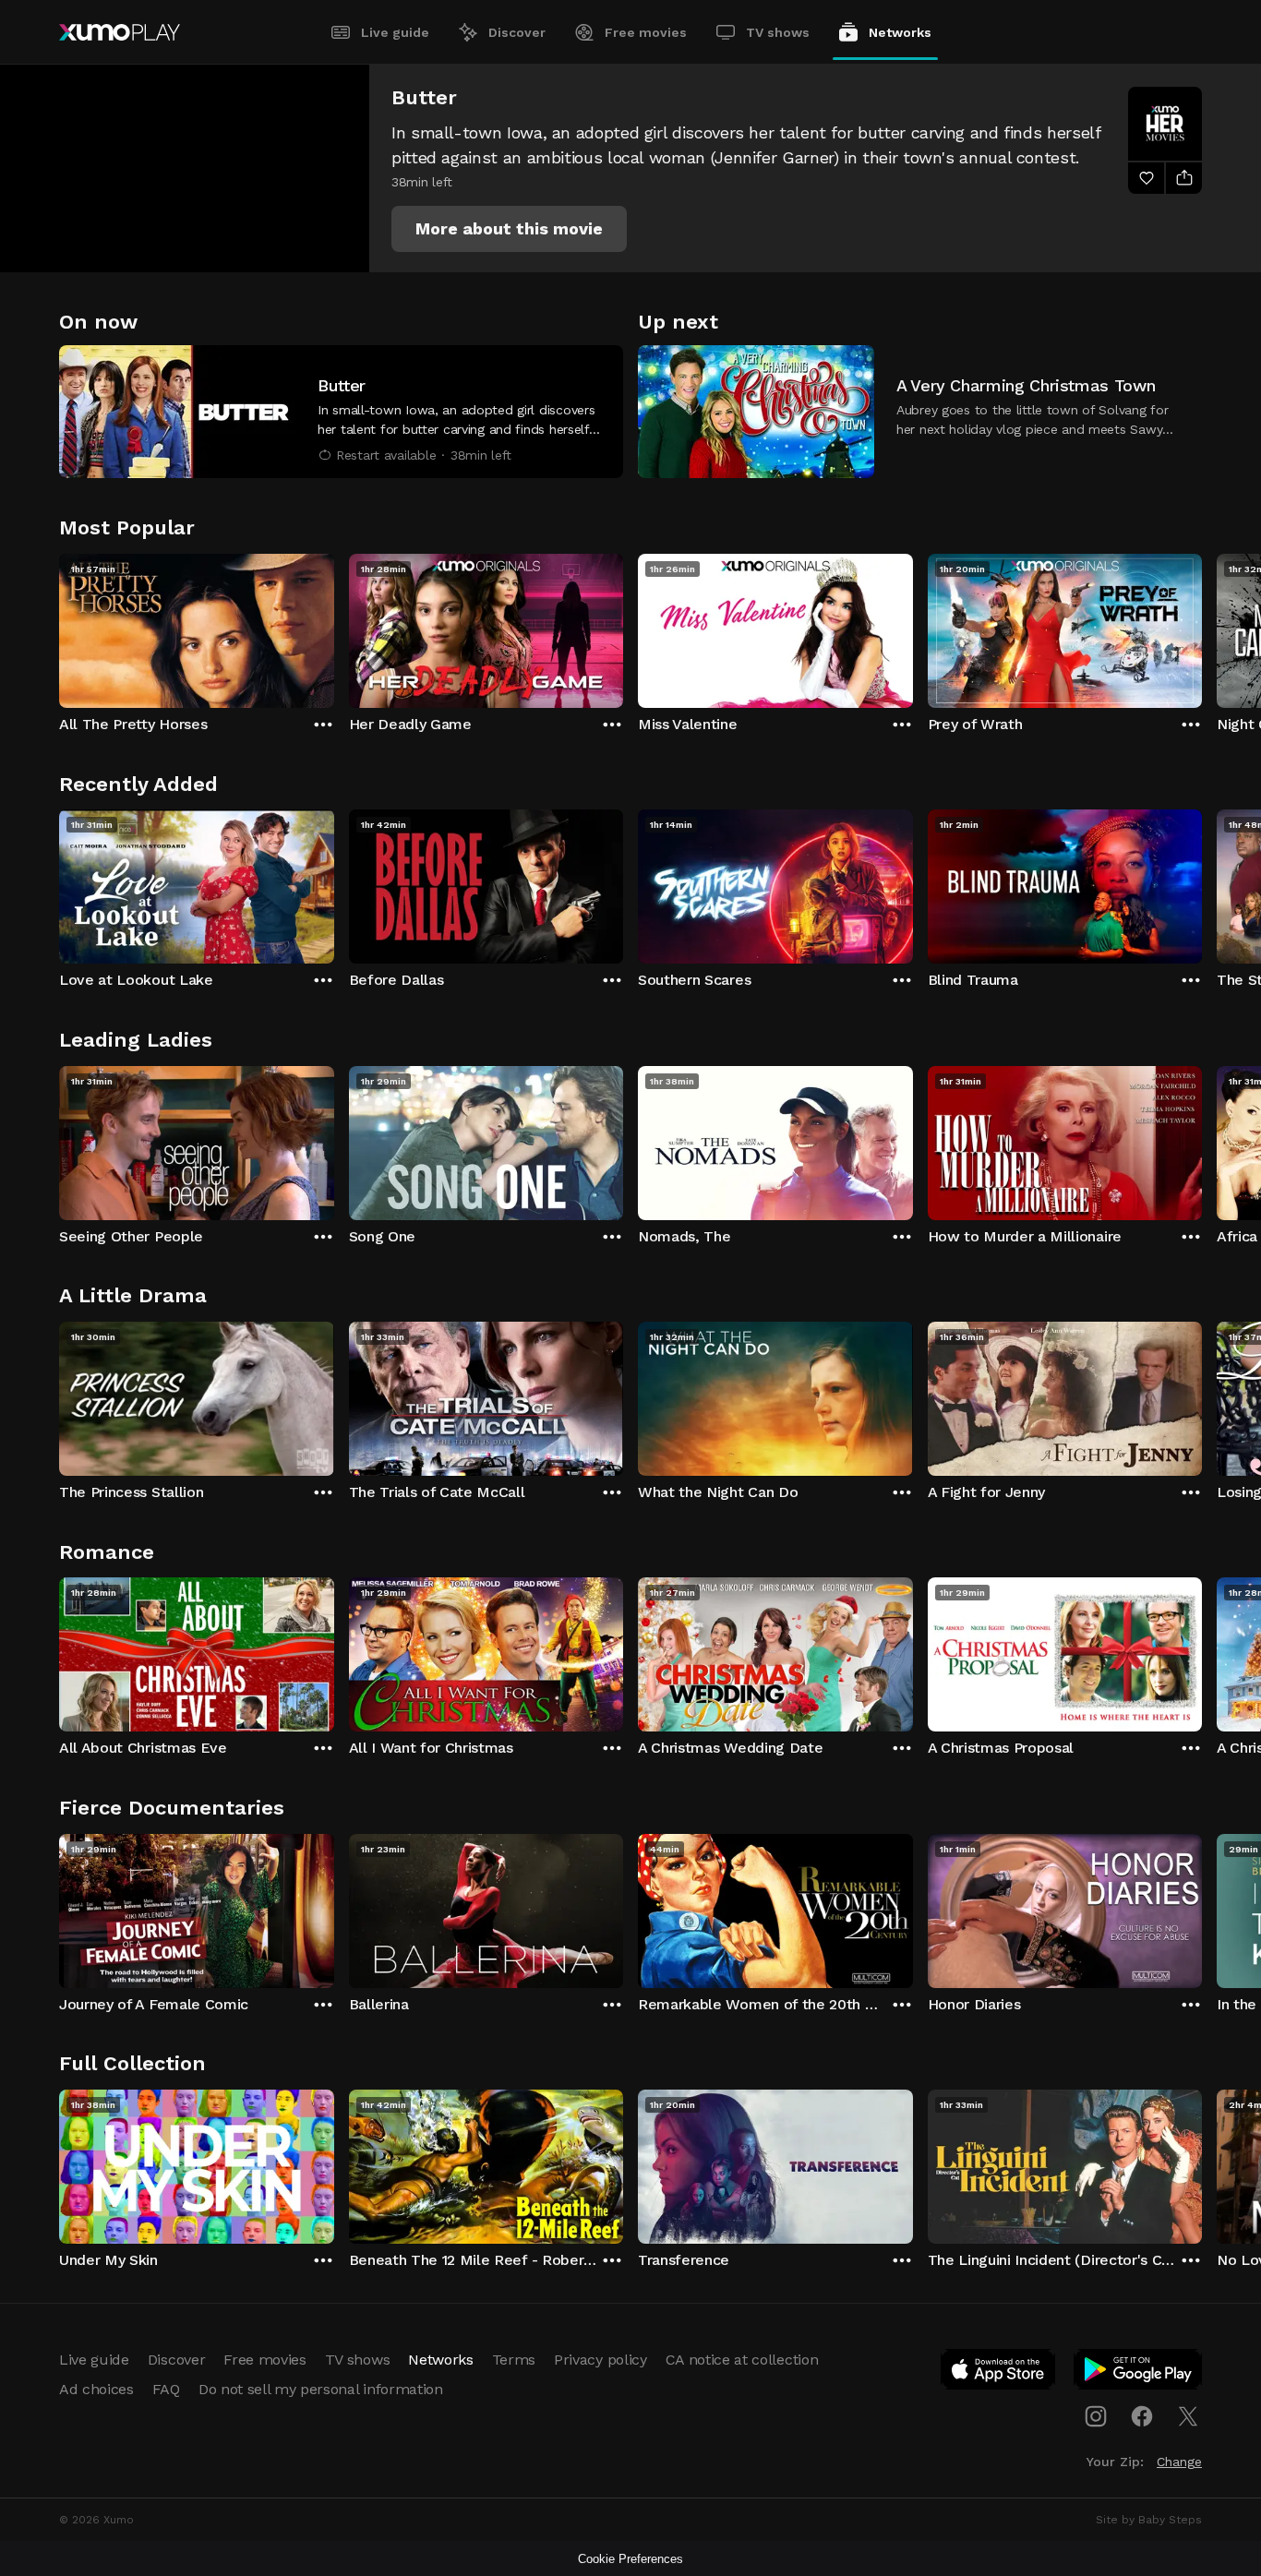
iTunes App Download (999, 2373)
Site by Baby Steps (1149, 2520)
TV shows (778, 32)
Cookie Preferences (630, 2559)
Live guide (395, 32)
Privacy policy (600, 2360)
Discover (517, 32)
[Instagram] (1096, 2416)
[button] (509, 229)
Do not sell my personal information (321, 2389)
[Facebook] (1142, 2416)
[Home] (120, 32)
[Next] (1202, 627)
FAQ (166, 2389)
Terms (514, 2360)
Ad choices (96, 2389)
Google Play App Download (1139, 2373)
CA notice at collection (742, 2360)
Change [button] (1179, 2462)
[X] (1188, 2416)
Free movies (646, 32)
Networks (900, 32)
